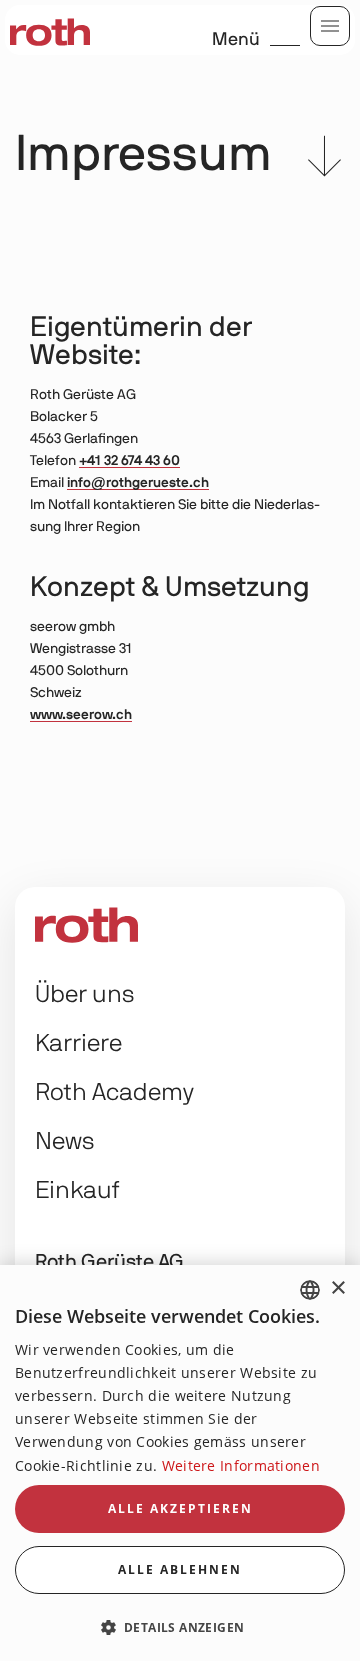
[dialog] (180, 1463)
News (65, 1142)
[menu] (330, 26)
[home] (50, 30)
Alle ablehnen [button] (180, 1569)
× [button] (337, 1288)
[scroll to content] (324, 160)
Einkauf (77, 1191)
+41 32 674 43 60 (129, 461)
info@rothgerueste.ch (138, 483)
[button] (180, 1626)
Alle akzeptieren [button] (180, 1508)
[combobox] (310, 1290)
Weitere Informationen (241, 1465)
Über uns (85, 995)
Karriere (78, 1044)
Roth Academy (114, 1093)
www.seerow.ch (81, 715)
